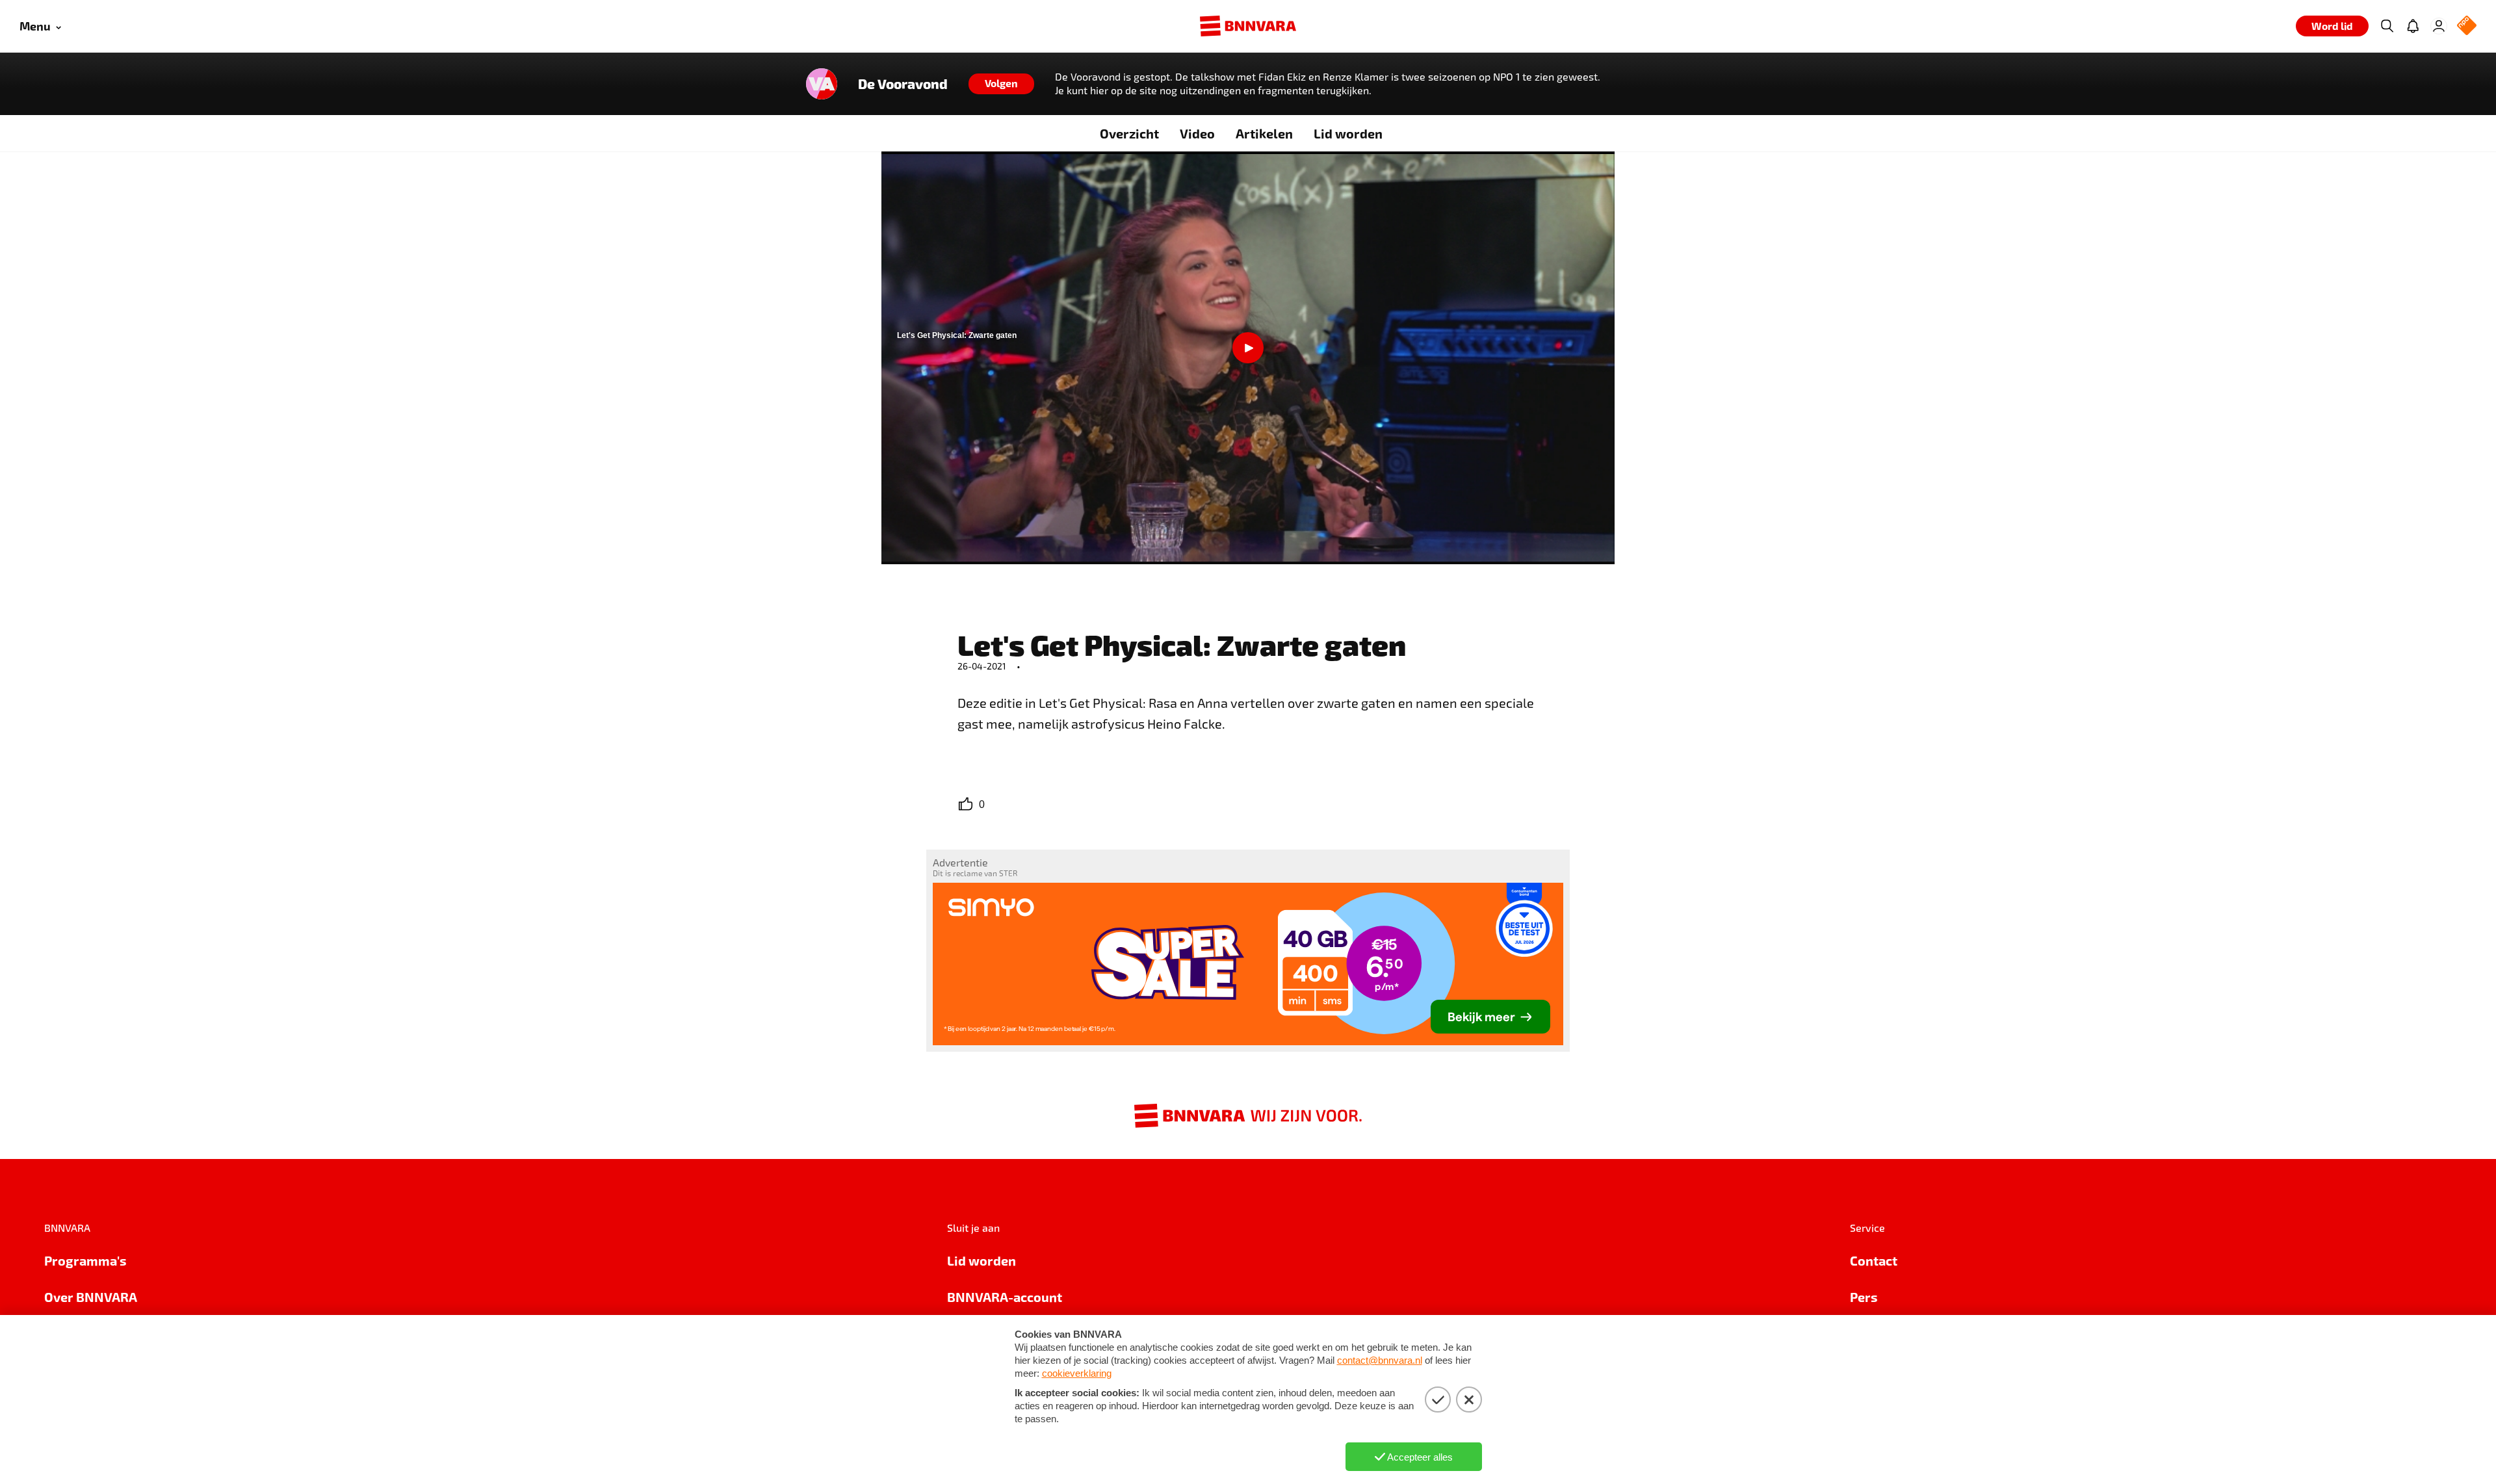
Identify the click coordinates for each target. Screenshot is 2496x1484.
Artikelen (1264, 133)
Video (1197, 133)
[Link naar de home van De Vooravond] (822, 84)
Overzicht (1129, 133)
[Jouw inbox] (2413, 26)
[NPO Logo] (2467, 26)
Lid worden (1348, 133)
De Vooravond (903, 84)
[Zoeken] (2387, 26)
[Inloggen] (2439, 26)
